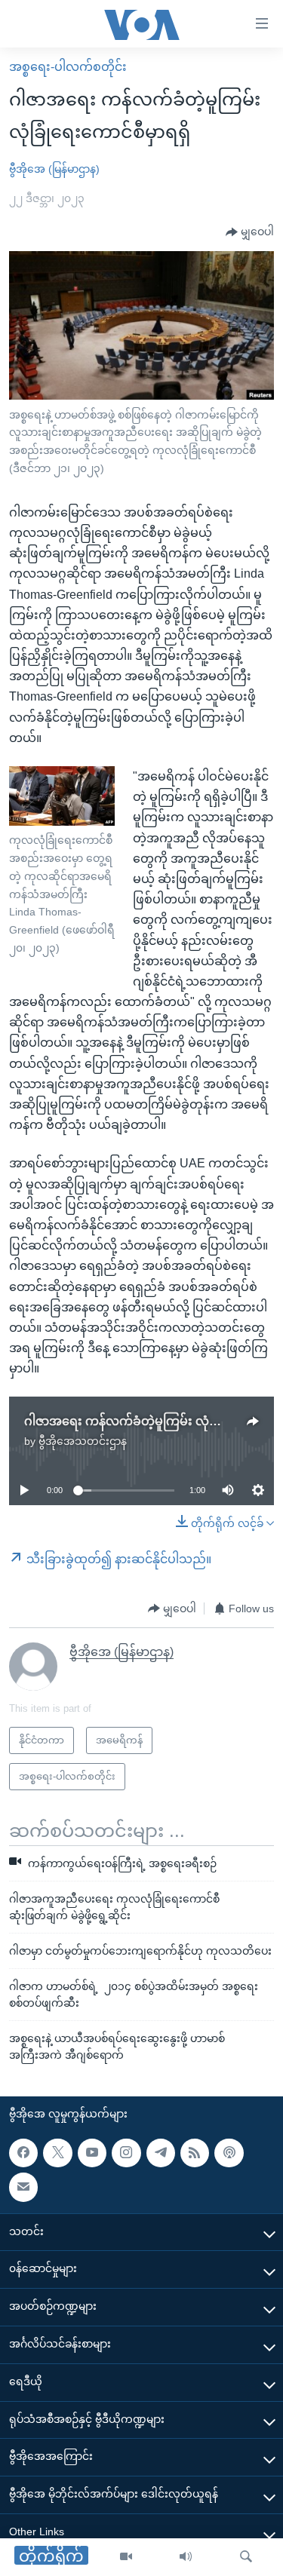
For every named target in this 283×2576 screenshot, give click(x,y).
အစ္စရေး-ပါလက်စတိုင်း (68, 67)
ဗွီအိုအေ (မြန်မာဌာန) (54, 169)
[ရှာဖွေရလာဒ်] (246, 2557)
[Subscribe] (23, 2187)
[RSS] (195, 2153)
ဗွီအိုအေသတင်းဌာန (83, 1441)
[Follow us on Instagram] (126, 2153)
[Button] (250, 232)
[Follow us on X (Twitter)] (57, 2153)
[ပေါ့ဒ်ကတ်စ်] (229, 2153)
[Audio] (186, 2557)
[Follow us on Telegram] (161, 2153)
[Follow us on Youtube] (92, 2153)
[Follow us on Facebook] (23, 2153)
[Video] (126, 2557)
